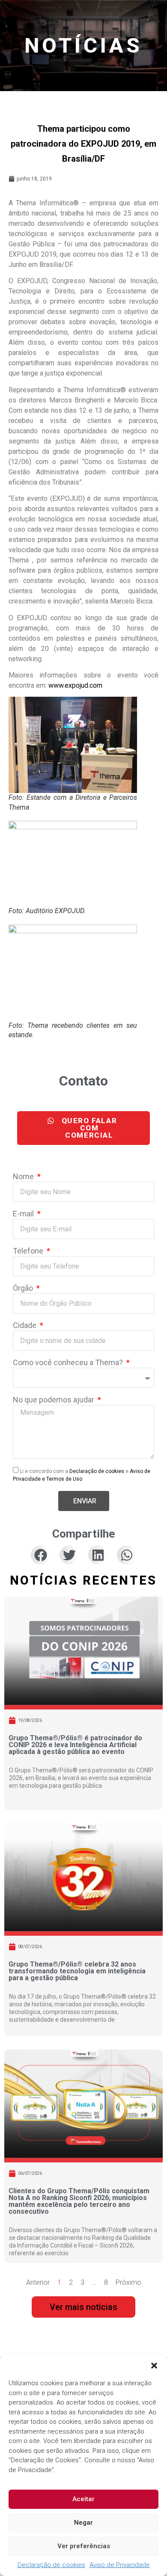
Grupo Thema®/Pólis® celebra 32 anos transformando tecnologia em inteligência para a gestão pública (77, 1971)
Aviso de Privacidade (120, 2565)
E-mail (24, 1214)
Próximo (128, 2282)
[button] (154, 2366)
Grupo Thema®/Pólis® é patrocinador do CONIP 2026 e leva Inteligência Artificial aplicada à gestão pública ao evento (75, 1745)
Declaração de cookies (51, 2565)
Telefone (29, 1251)
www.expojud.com (75, 685)
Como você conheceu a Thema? (69, 1363)
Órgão (24, 1288)
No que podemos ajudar (54, 1400)
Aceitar (83, 2499)
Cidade (25, 1326)
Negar (83, 2523)
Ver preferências (84, 2546)
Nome (24, 1177)
